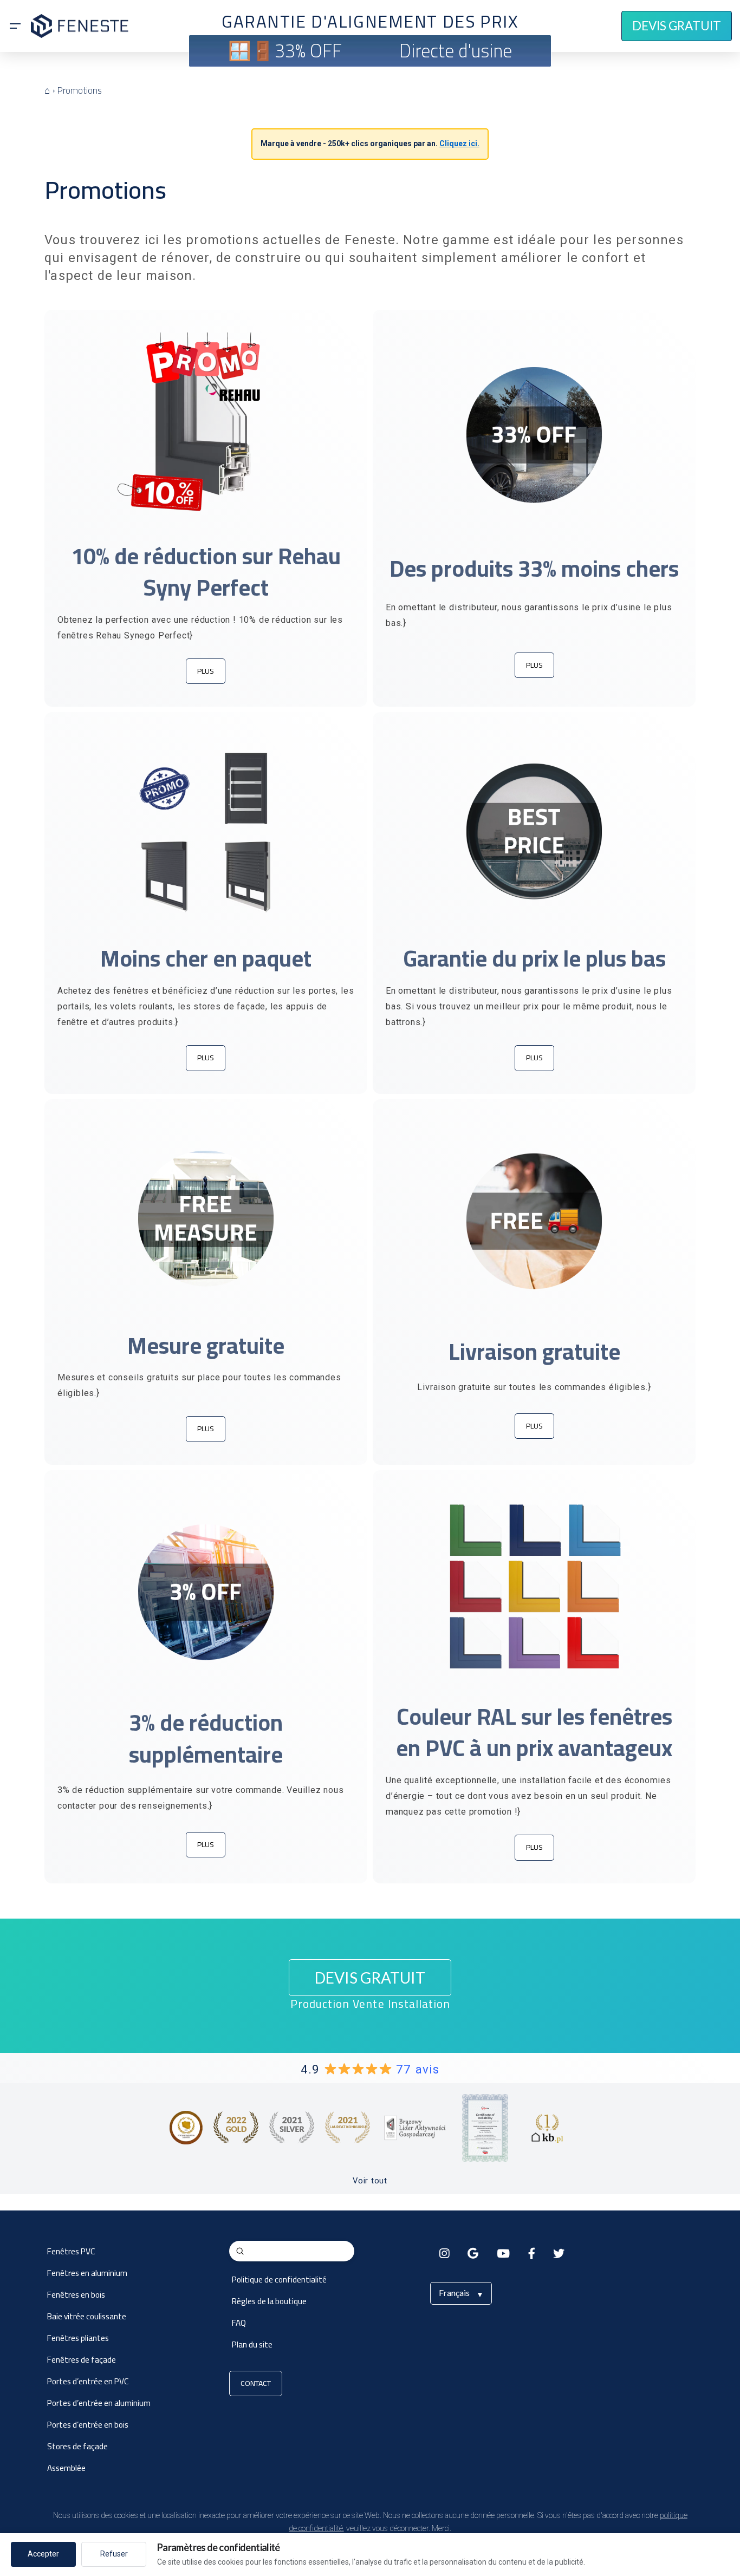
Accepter (43, 2554)
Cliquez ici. (459, 144)
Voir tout (370, 2181)
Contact (256, 2383)
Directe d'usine (456, 51)
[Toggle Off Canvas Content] (15, 26)
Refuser (114, 2554)
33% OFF (308, 51)
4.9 (370, 2069)
